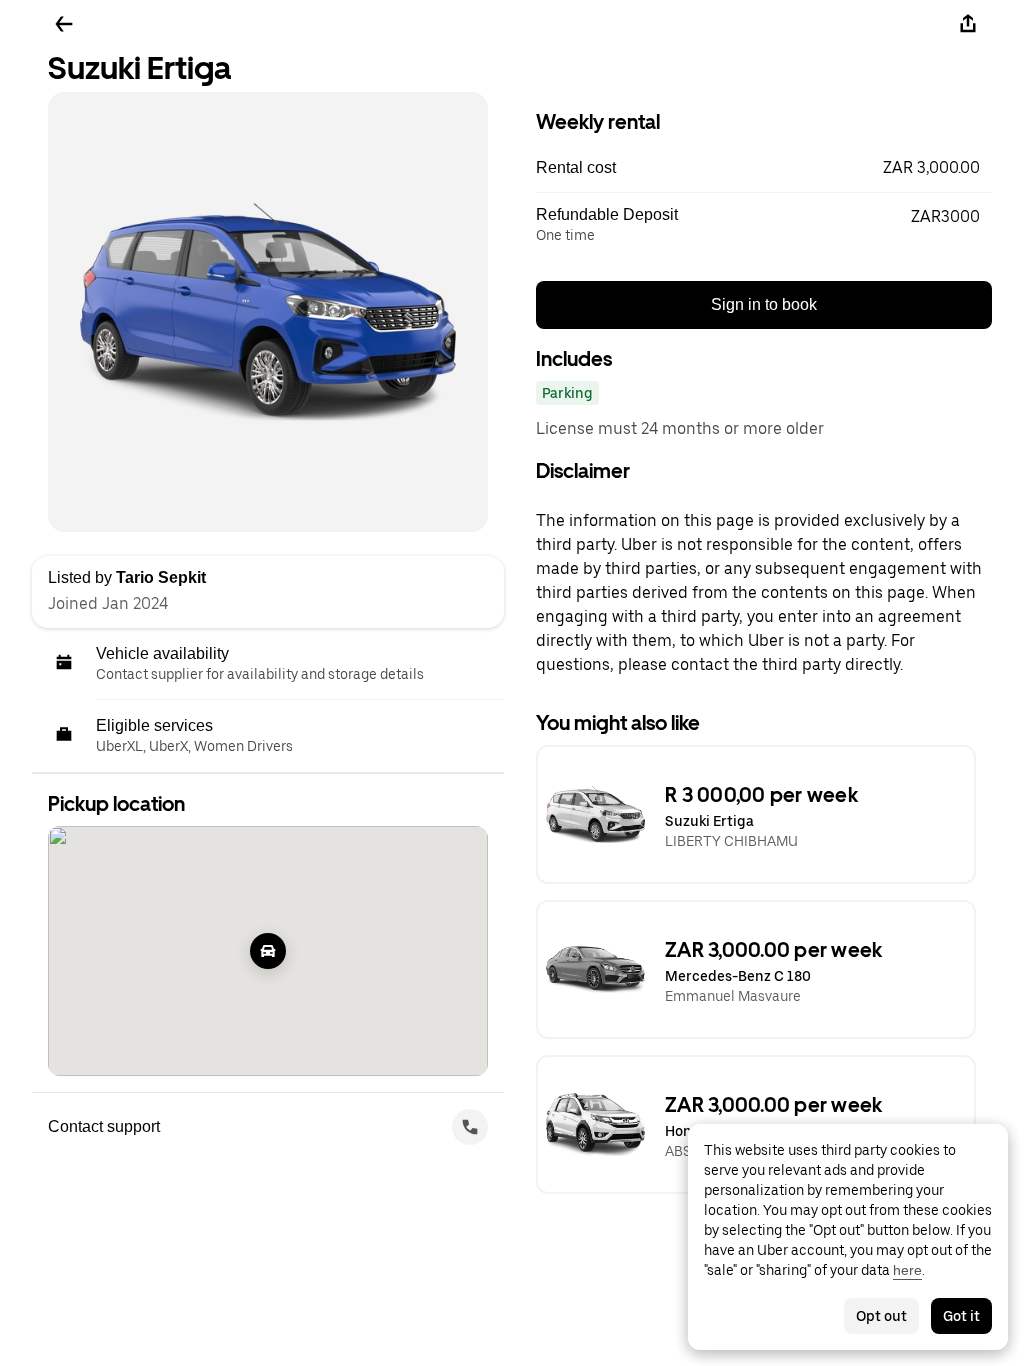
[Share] (968, 24)
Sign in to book (764, 304)
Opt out (881, 1316)
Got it (961, 1316)
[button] (764, 168)
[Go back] (64, 24)
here (907, 1270)
